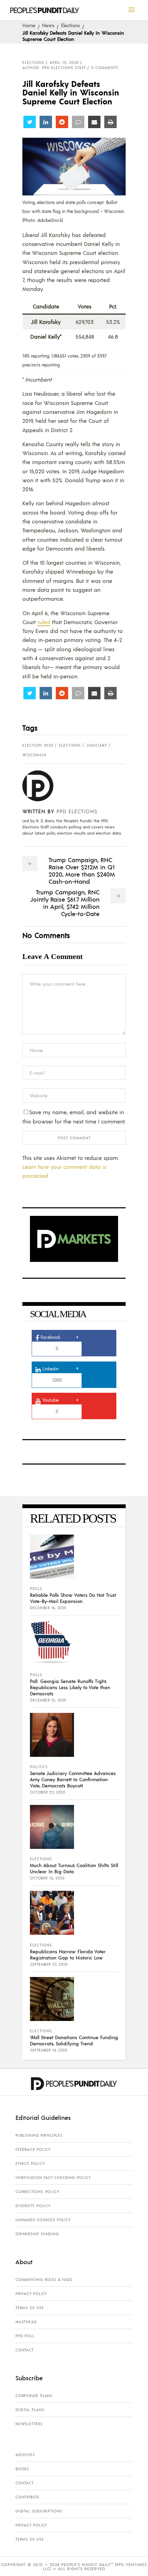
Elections (70, 25)
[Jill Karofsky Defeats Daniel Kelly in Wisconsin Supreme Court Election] (43, 786)
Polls (36, 1589)
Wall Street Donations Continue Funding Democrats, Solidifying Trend (74, 2040)
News (48, 25)
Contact (25, 2350)
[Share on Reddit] (62, 122)
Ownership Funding (37, 2234)
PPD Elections (77, 811)
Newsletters (29, 2424)
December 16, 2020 (48, 1608)
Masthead (26, 2322)
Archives (25, 2455)
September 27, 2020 (49, 1964)
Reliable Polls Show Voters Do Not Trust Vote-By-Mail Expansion (73, 1598)
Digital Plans (30, 2410)
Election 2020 (38, 745)
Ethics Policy (30, 2163)
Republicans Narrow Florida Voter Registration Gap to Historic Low (68, 1954)
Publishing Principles (39, 2135)
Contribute (28, 2497)
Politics (39, 1767)
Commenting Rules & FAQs (44, 2280)
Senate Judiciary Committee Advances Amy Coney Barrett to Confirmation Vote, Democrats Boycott (73, 1779)
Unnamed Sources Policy (43, 2220)
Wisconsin (34, 755)
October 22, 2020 (47, 1792)
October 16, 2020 (47, 1878)
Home (29, 25)
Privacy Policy (31, 2294)
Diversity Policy (33, 2206)
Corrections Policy (37, 2192)
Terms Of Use (30, 2308)
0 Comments (105, 68)
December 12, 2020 (48, 1700)
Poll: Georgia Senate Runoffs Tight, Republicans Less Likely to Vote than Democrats (70, 1687)
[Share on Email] (94, 122)
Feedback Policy (33, 2149)
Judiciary (97, 745)
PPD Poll (25, 2336)
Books (22, 2469)
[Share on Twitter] (30, 122)
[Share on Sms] (78, 122)
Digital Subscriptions (39, 2511)
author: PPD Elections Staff (54, 68)
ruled (44, 622)
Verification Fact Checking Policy (53, 2178)
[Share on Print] (110, 122)
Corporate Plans (34, 2396)
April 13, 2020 (64, 63)
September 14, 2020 (49, 2050)
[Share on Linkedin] (46, 122)
